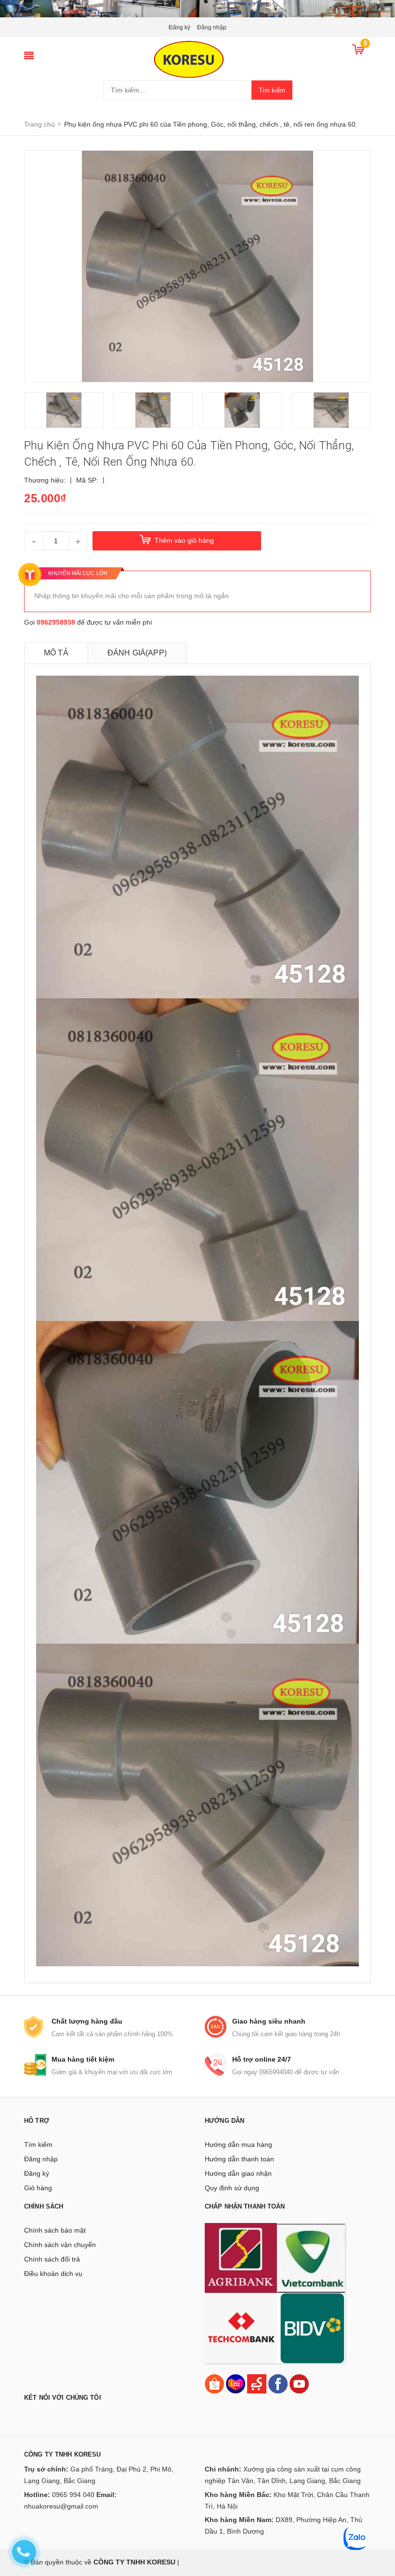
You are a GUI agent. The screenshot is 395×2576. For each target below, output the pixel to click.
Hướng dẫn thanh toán (239, 2159)
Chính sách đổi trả (52, 2259)
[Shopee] (214, 2383)
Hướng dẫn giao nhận (238, 2173)
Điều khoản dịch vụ (53, 2274)
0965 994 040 (73, 2495)
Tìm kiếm (272, 90)
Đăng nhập (212, 27)
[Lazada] (237, 2383)
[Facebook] (278, 2383)
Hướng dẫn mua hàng (238, 2144)
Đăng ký (179, 27)
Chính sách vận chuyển (60, 2245)
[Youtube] (299, 2383)
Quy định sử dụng (232, 2188)
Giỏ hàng (38, 2188)
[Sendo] (257, 2383)
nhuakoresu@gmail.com (61, 2506)
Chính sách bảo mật (55, 2230)
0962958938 (56, 622)
